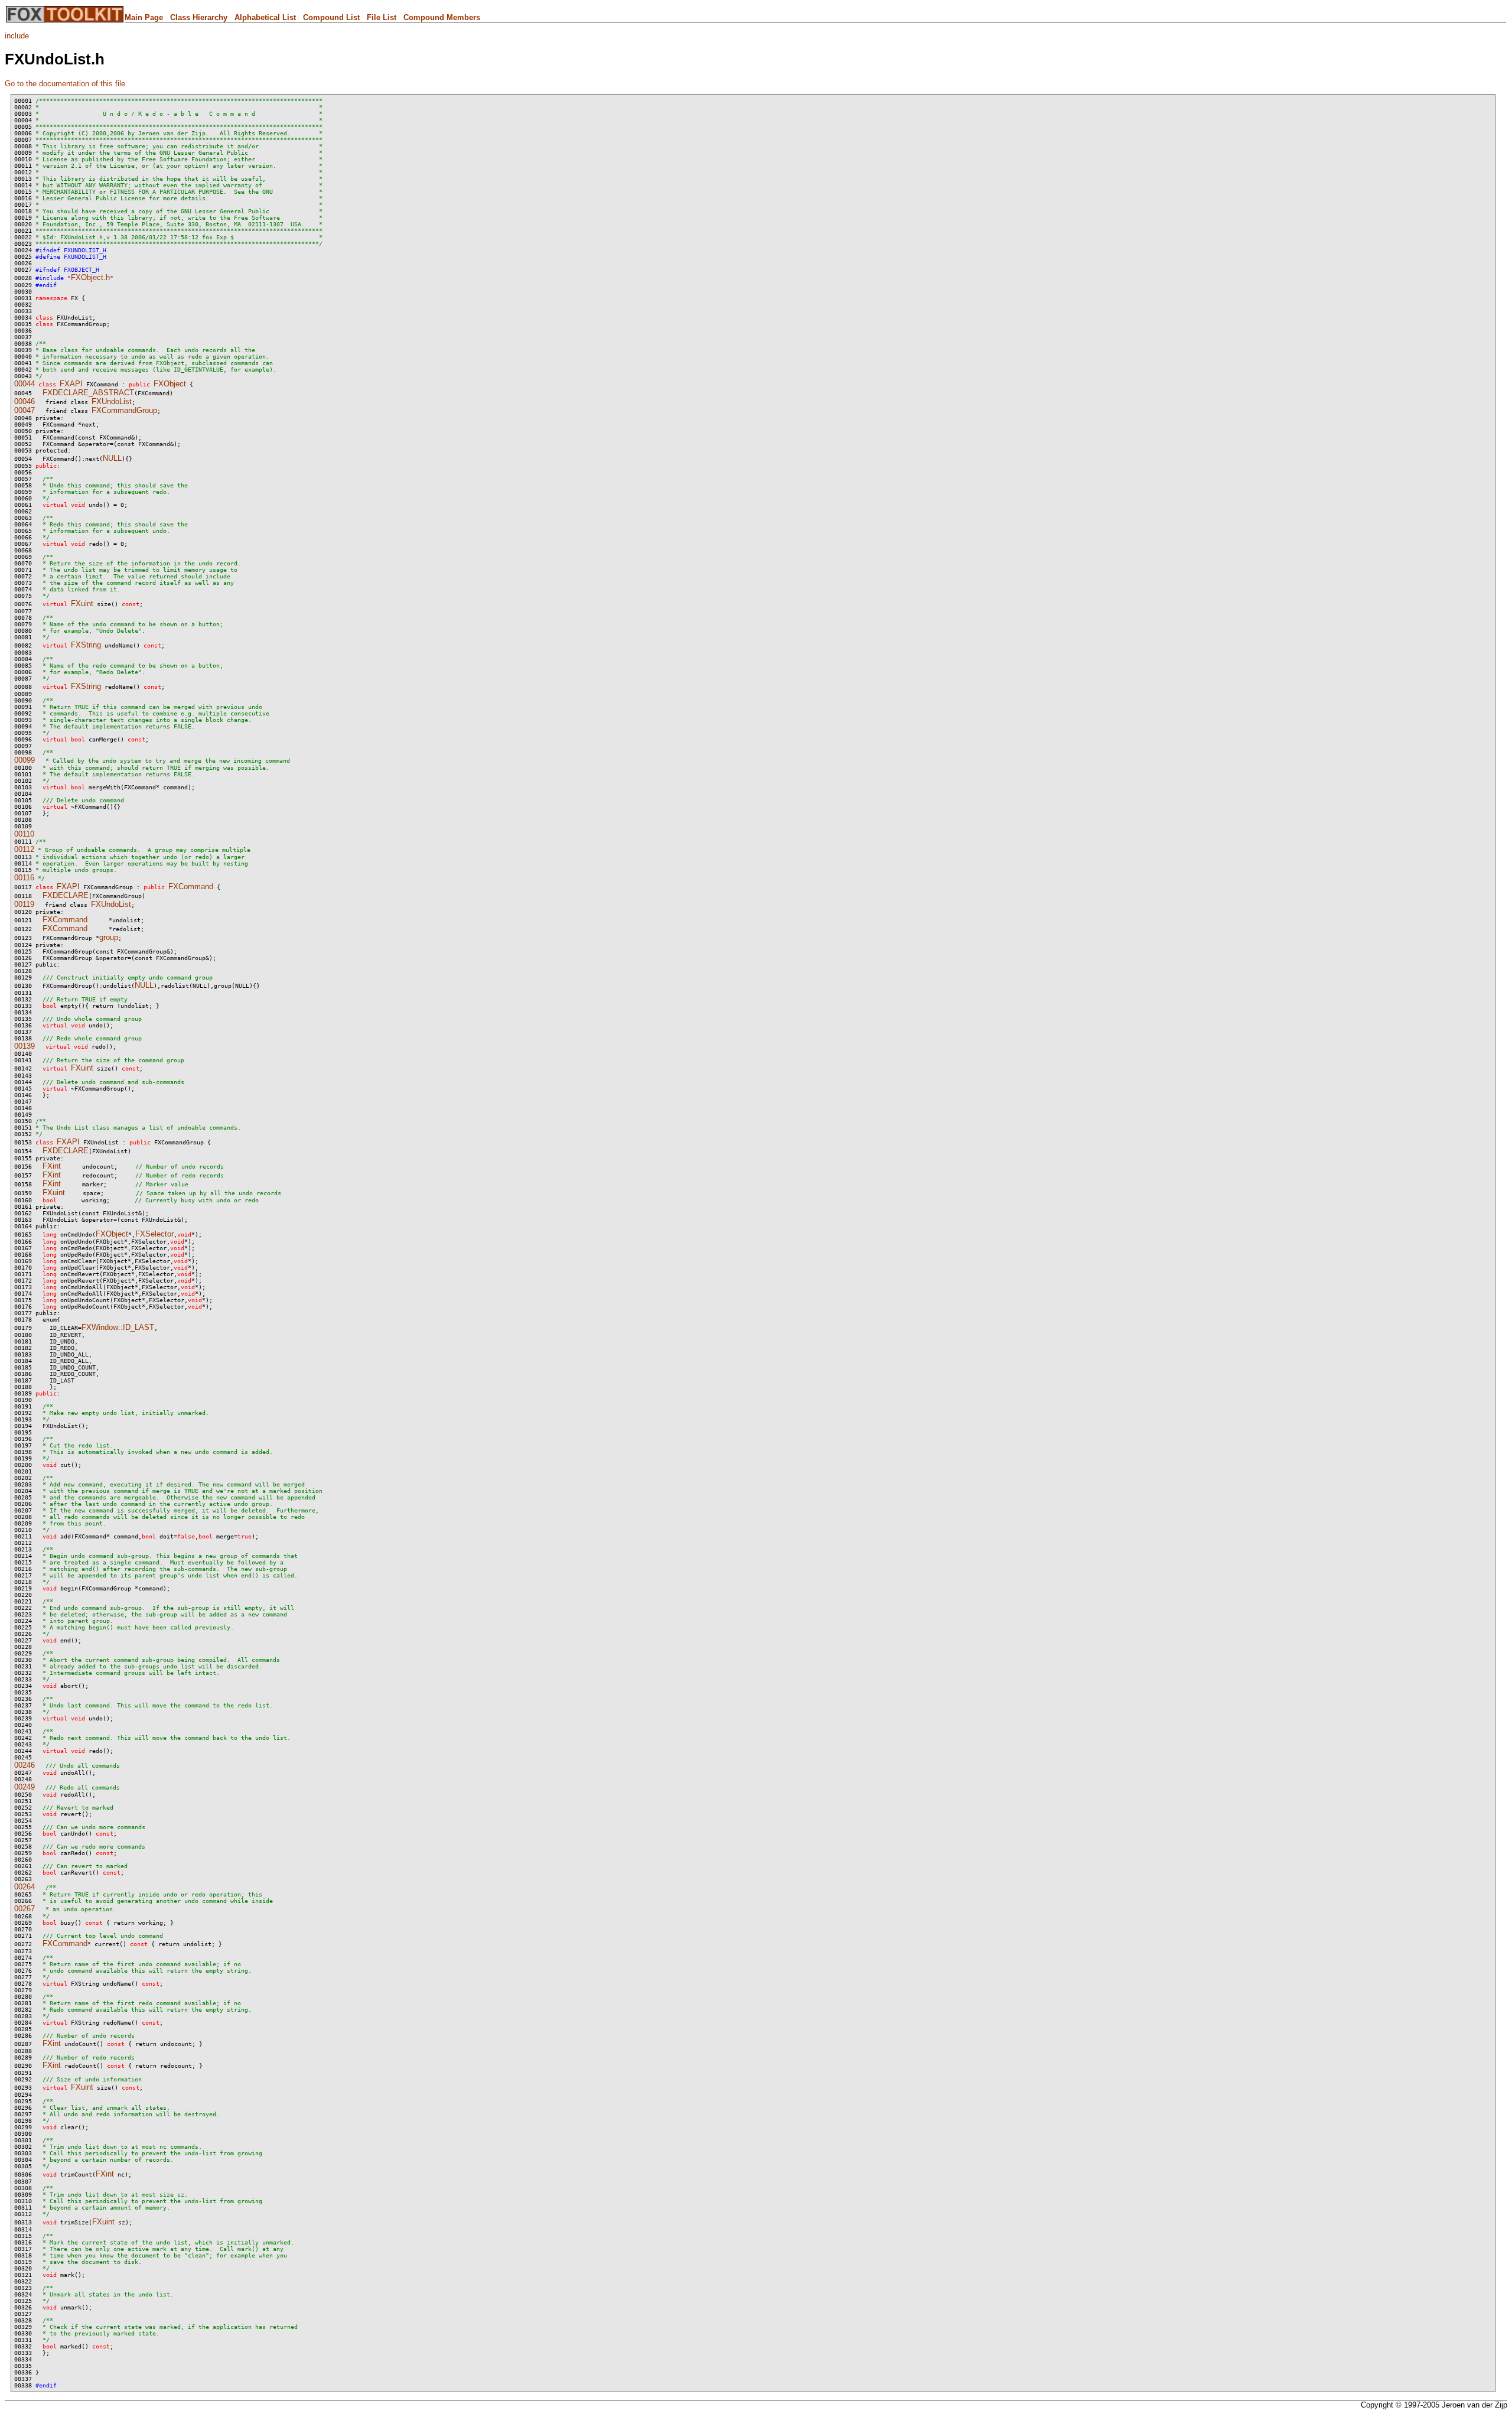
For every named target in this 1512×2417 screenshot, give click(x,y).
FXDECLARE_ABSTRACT (88, 393)
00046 (25, 401)
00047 (25, 410)
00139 (25, 1046)
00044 (25, 384)
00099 (25, 760)
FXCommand (191, 887)
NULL (112, 458)
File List (382, 17)
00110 (24, 834)
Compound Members (442, 17)
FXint (52, 1166)
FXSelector (154, 1234)
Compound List (331, 17)
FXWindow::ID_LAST (118, 1327)
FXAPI (71, 384)
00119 (24, 904)
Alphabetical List (265, 17)
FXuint (82, 604)
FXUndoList (112, 401)
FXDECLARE (66, 895)
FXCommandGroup (124, 410)
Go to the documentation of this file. (66, 84)
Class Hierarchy (199, 17)
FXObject (170, 384)
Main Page (144, 17)
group (109, 937)
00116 (24, 878)
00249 (25, 1787)
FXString (86, 645)
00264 (25, 1887)
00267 (25, 1909)
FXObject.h (90, 277)
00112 (24, 849)
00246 (25, 1765)
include (17, 36)
